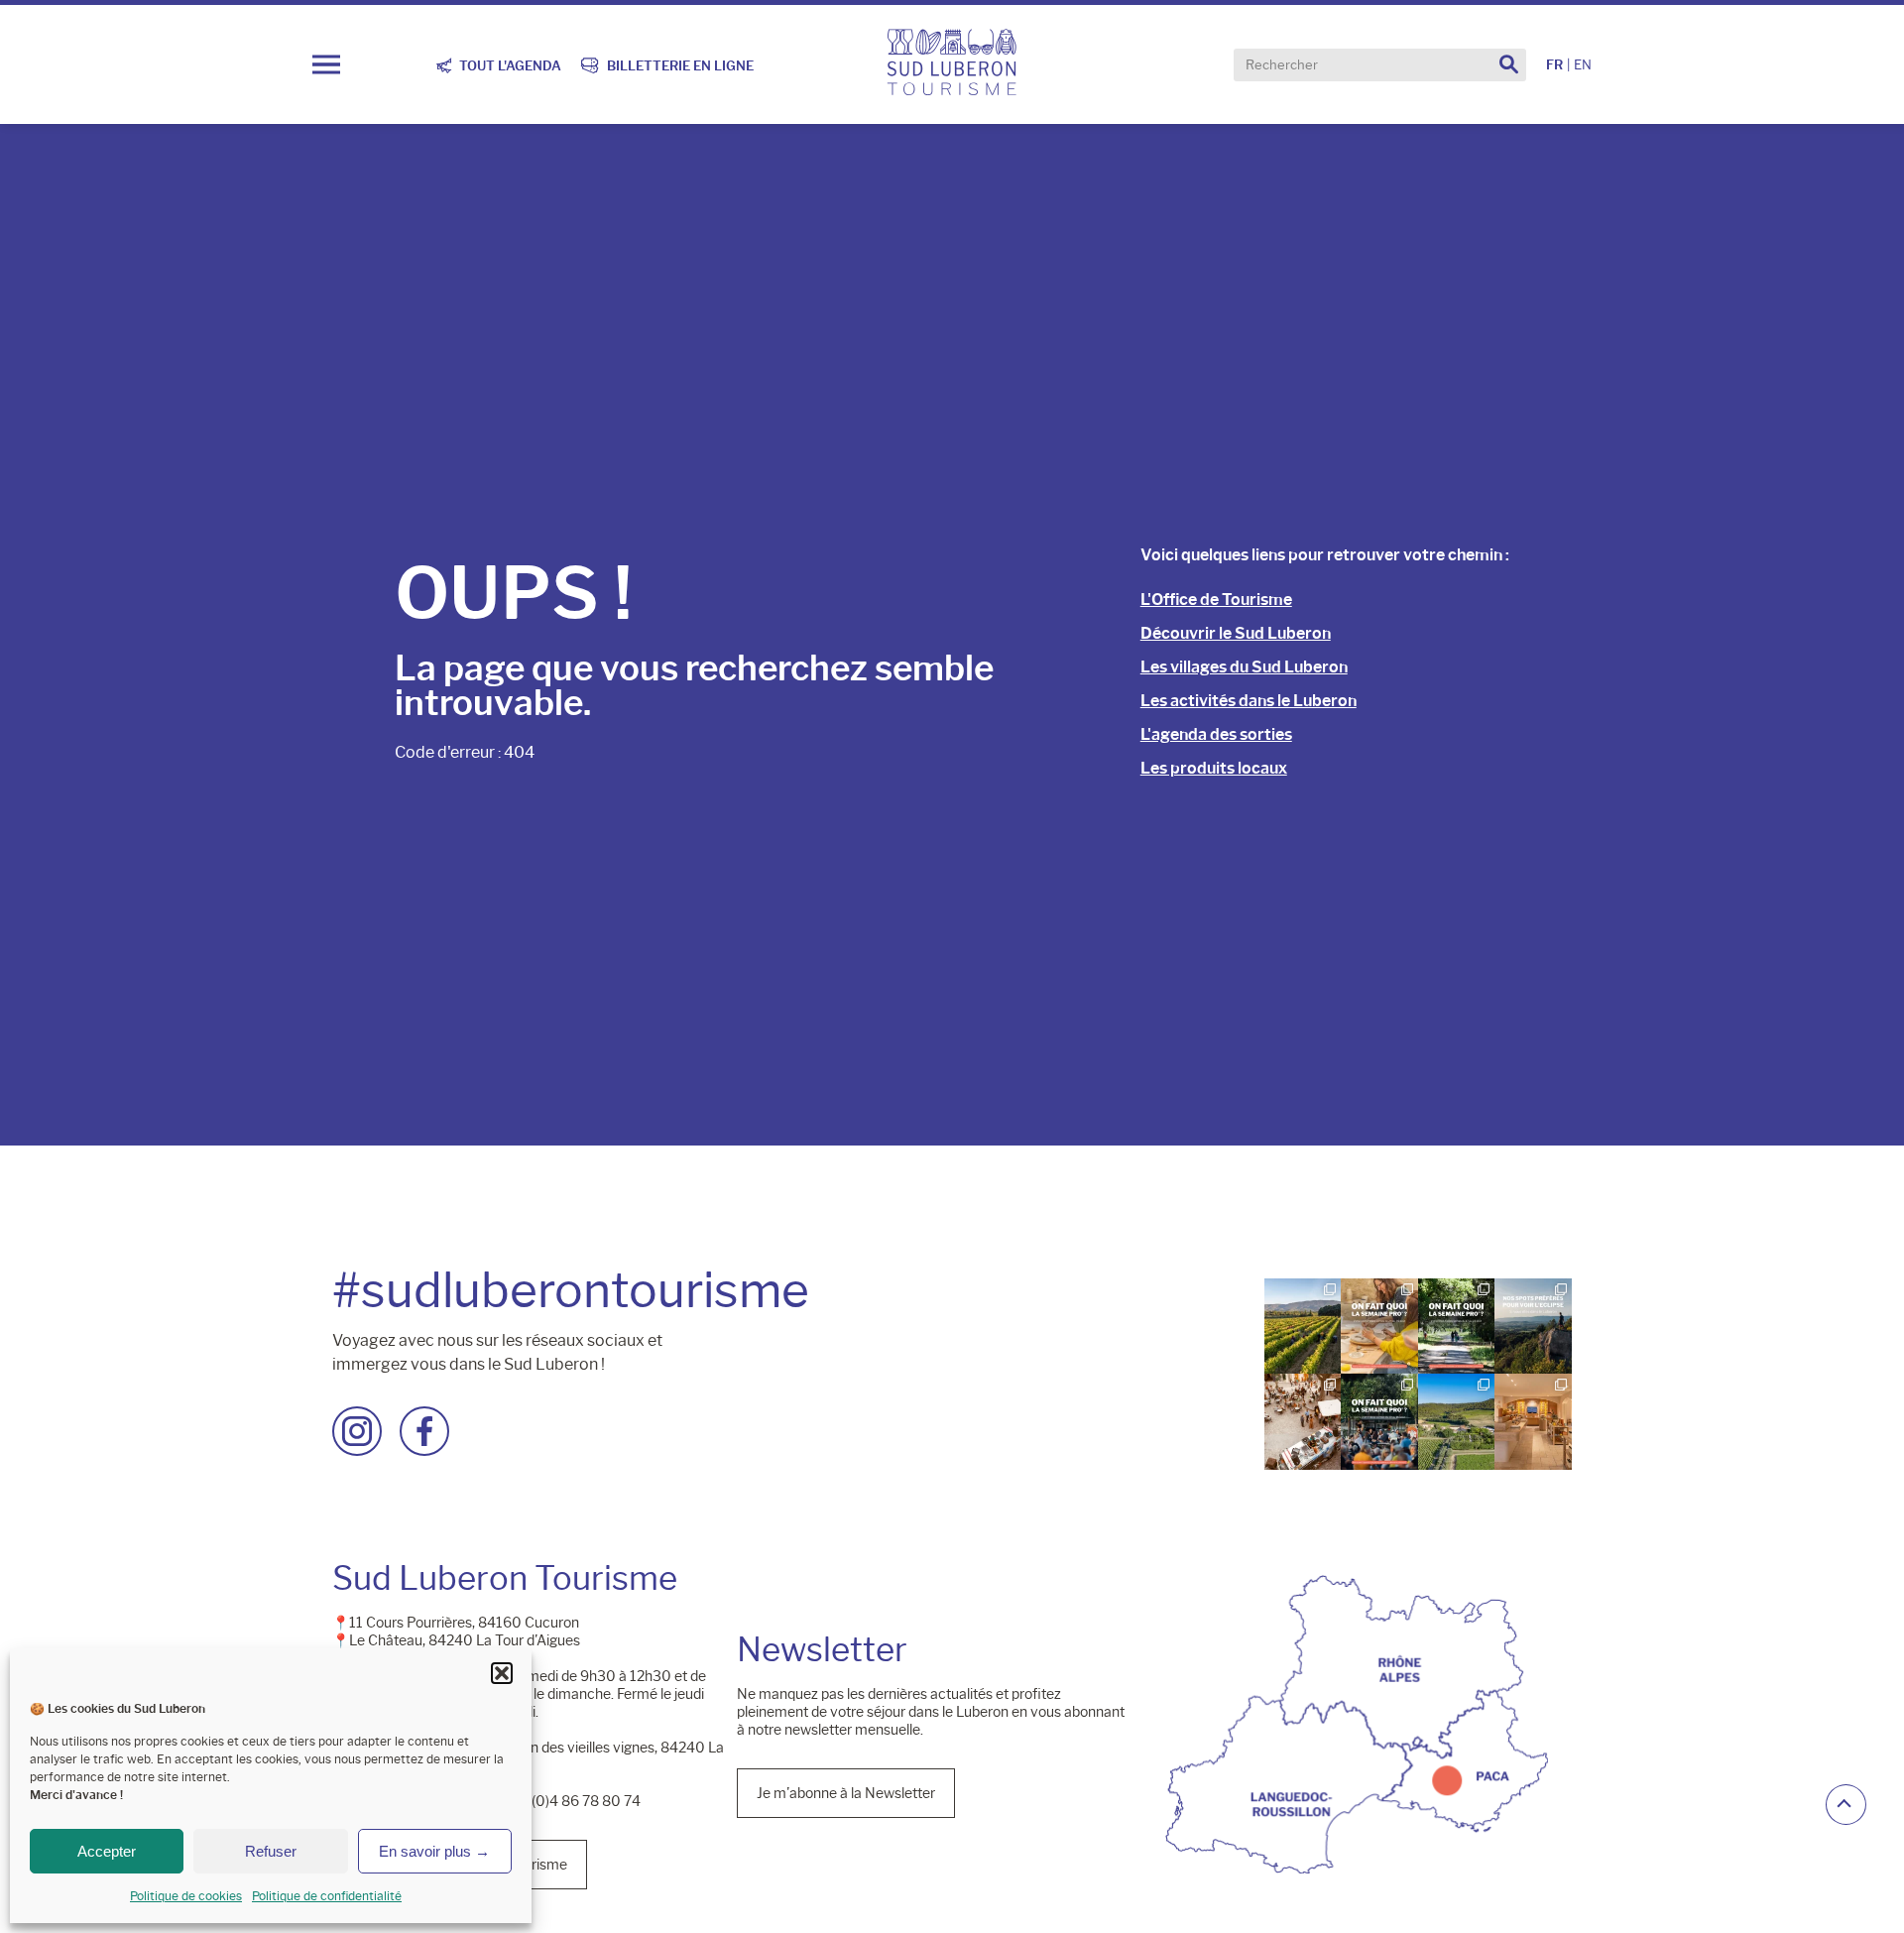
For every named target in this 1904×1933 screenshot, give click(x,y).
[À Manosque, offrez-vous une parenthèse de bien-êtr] (1534, 1421)
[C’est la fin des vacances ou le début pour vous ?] (1380, 1421)
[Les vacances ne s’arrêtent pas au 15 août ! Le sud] (1456, 1326)
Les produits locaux (1214, 768)
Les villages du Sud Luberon (1244, 667)
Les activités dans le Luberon (1249, 701)
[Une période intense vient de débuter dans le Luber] (1303, 1326)
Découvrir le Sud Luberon (1236, 633)
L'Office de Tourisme (1216, 600)
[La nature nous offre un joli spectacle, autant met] (1534, 1326)
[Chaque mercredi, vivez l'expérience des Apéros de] (1456, 1421)
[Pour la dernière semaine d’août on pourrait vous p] (1380, 1326)
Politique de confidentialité (327, 1896)
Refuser (271, 1851)
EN (1583, 65)
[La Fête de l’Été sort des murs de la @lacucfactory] (1303, 1421)
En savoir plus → (434, 1851)
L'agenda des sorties (1216, 734)
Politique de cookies (186, 1896)
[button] (502, 1673)
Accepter (107, 1851)
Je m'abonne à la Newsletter (846, 1792)
